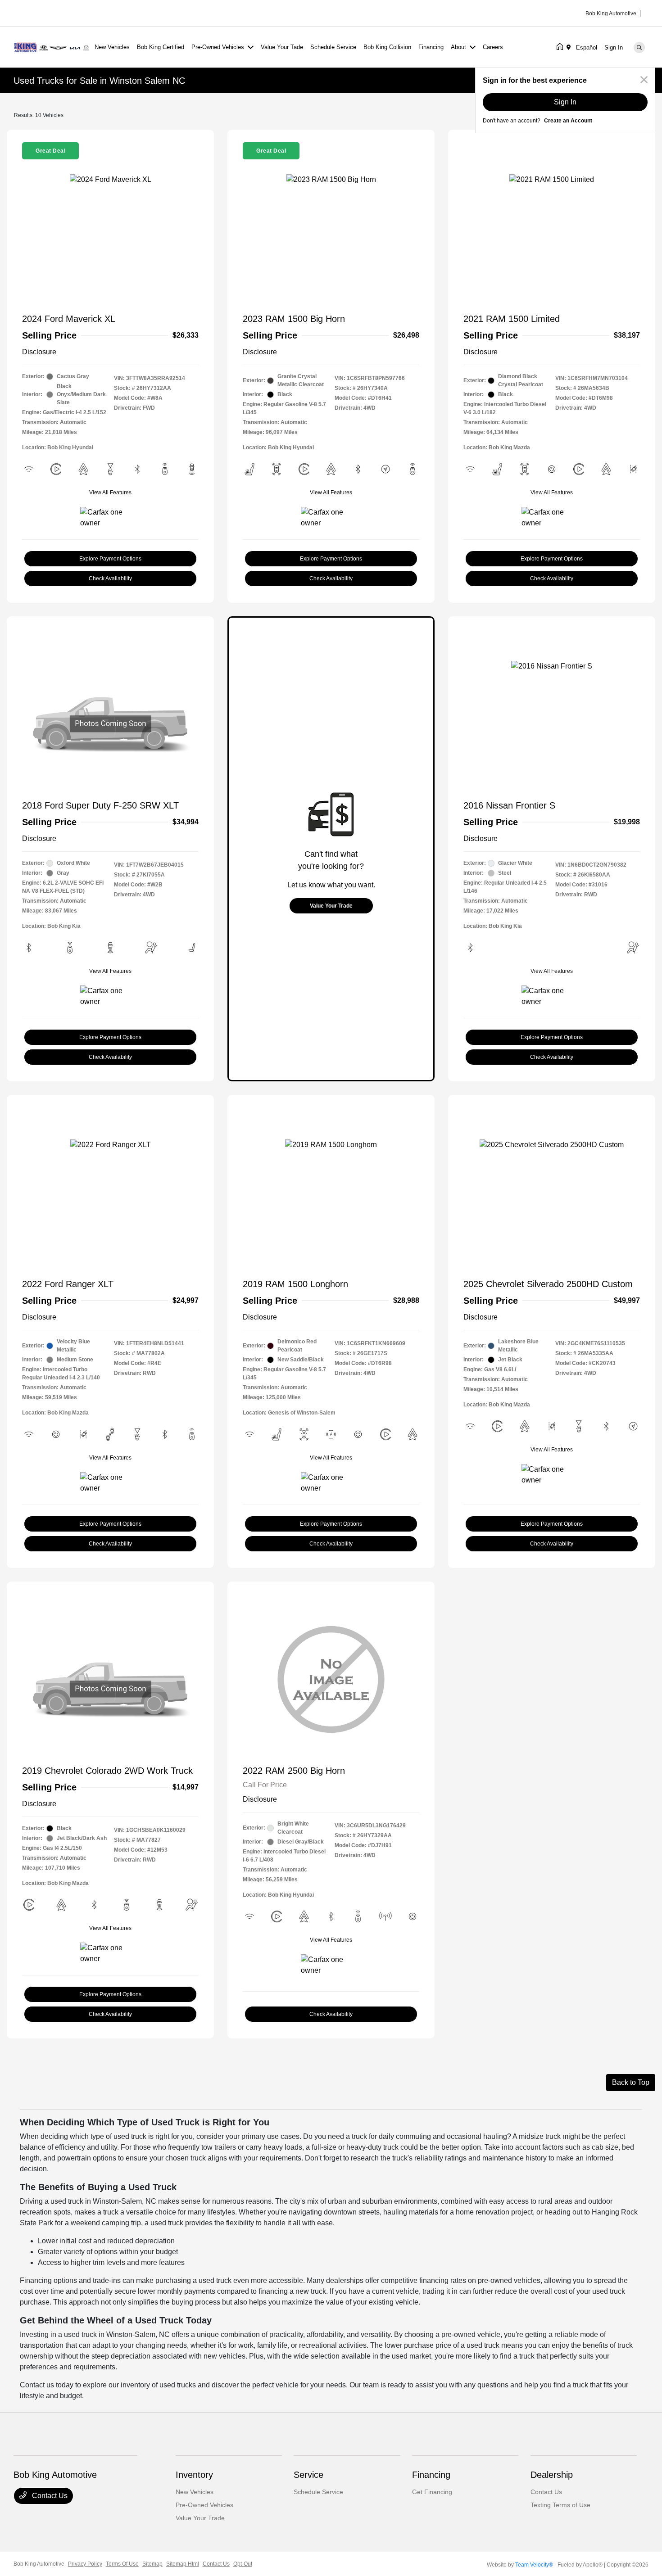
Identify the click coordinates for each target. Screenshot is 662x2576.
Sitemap (152, 2564)
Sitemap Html (183, 2564)
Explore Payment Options (110, 559)
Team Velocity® (534, 2565)
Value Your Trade (331, 906)
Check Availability (110, 578)
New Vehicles (195, 2492)
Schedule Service (318, 2492)
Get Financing (432, 2492)
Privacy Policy (85, 2564)
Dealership (552, 2475)
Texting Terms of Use (560, 2505)
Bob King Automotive (39, 2564)
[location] (570, 47)
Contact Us (49, 2496)
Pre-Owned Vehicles (204, 2505)
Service (308, 2475)
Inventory (194, 2475)
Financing (431, 2475)
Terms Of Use (122, 2564)
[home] (562, 47)
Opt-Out (243, 2564)
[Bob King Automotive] (52, 47)
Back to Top (631, 2082)
